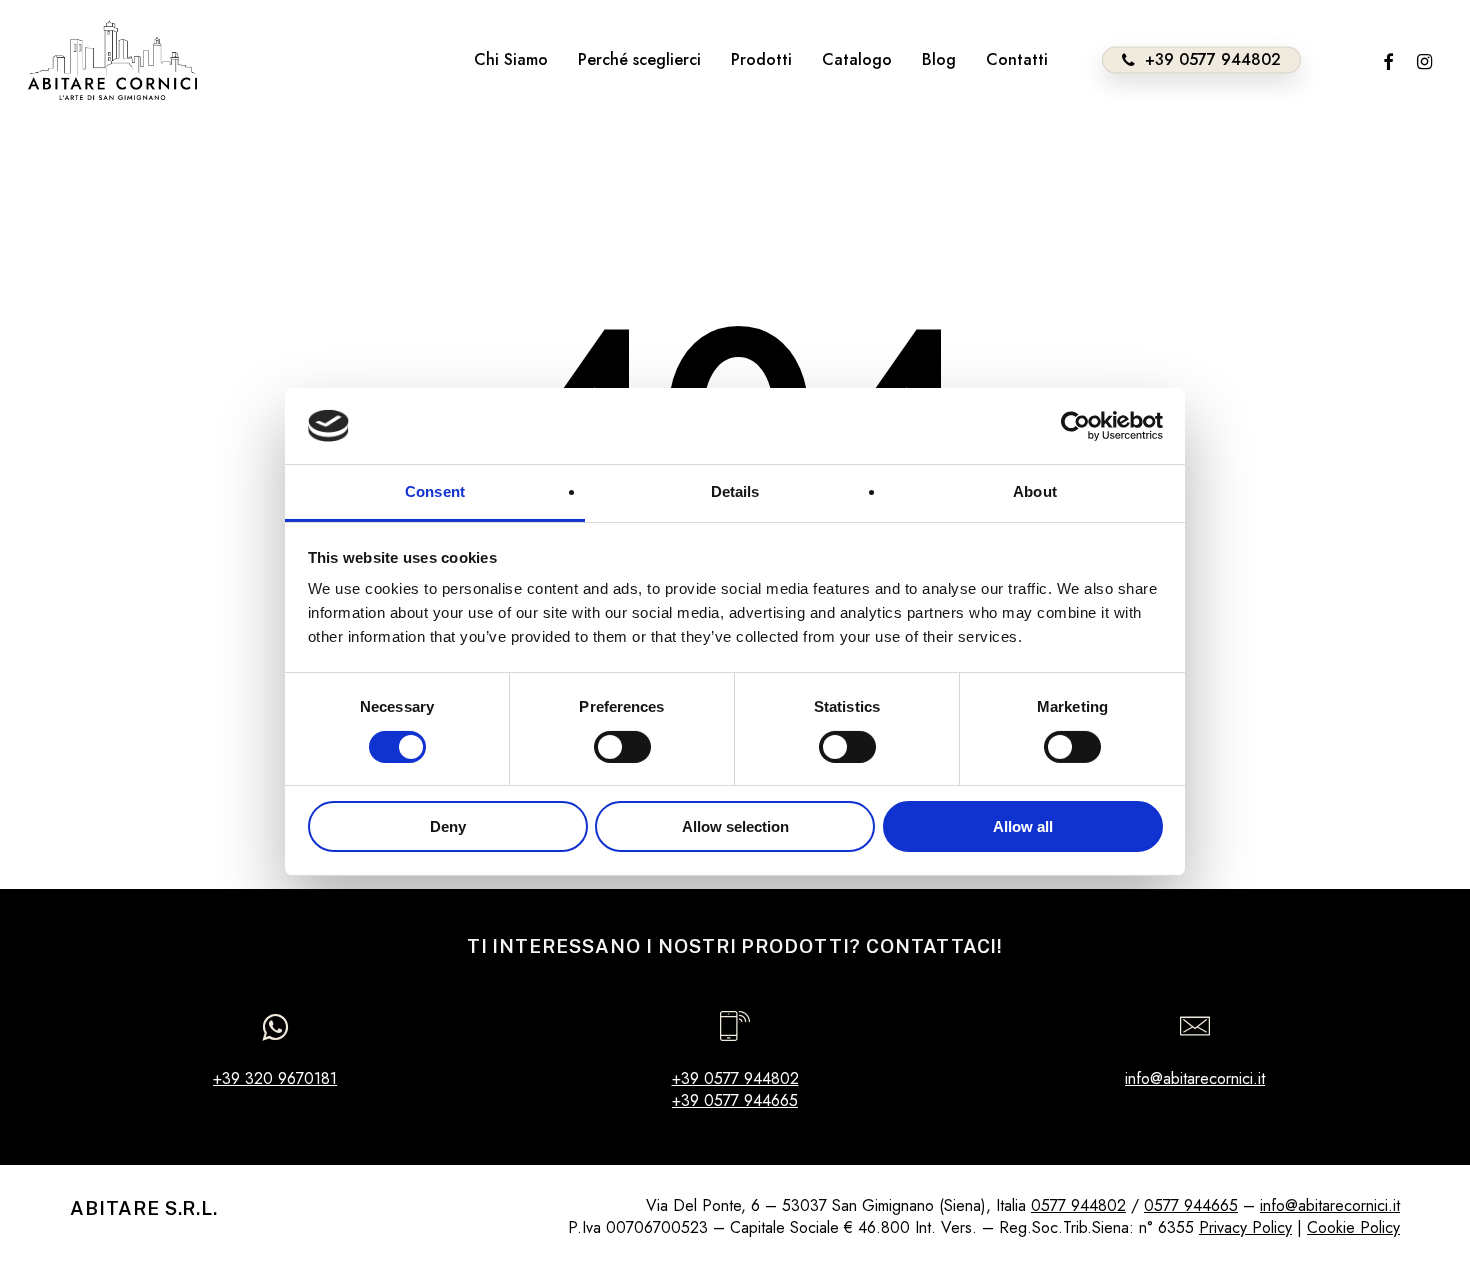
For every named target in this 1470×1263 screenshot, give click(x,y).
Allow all (1023, 826)
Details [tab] (735, 491)
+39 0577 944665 (735, 1100)
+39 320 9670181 (275, 1078)
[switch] (622, 747)
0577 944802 (1078, 1205)
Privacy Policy (1245, 1227)
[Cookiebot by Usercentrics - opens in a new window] (1075, 426)
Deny (448, 826)
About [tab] (1035, 491)
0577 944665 (1191, 1205)
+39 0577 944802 (735, 1078)
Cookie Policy (1353, 1227)
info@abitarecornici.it (1195, 1078)
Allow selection (735, 826)
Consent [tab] (435, 491)
